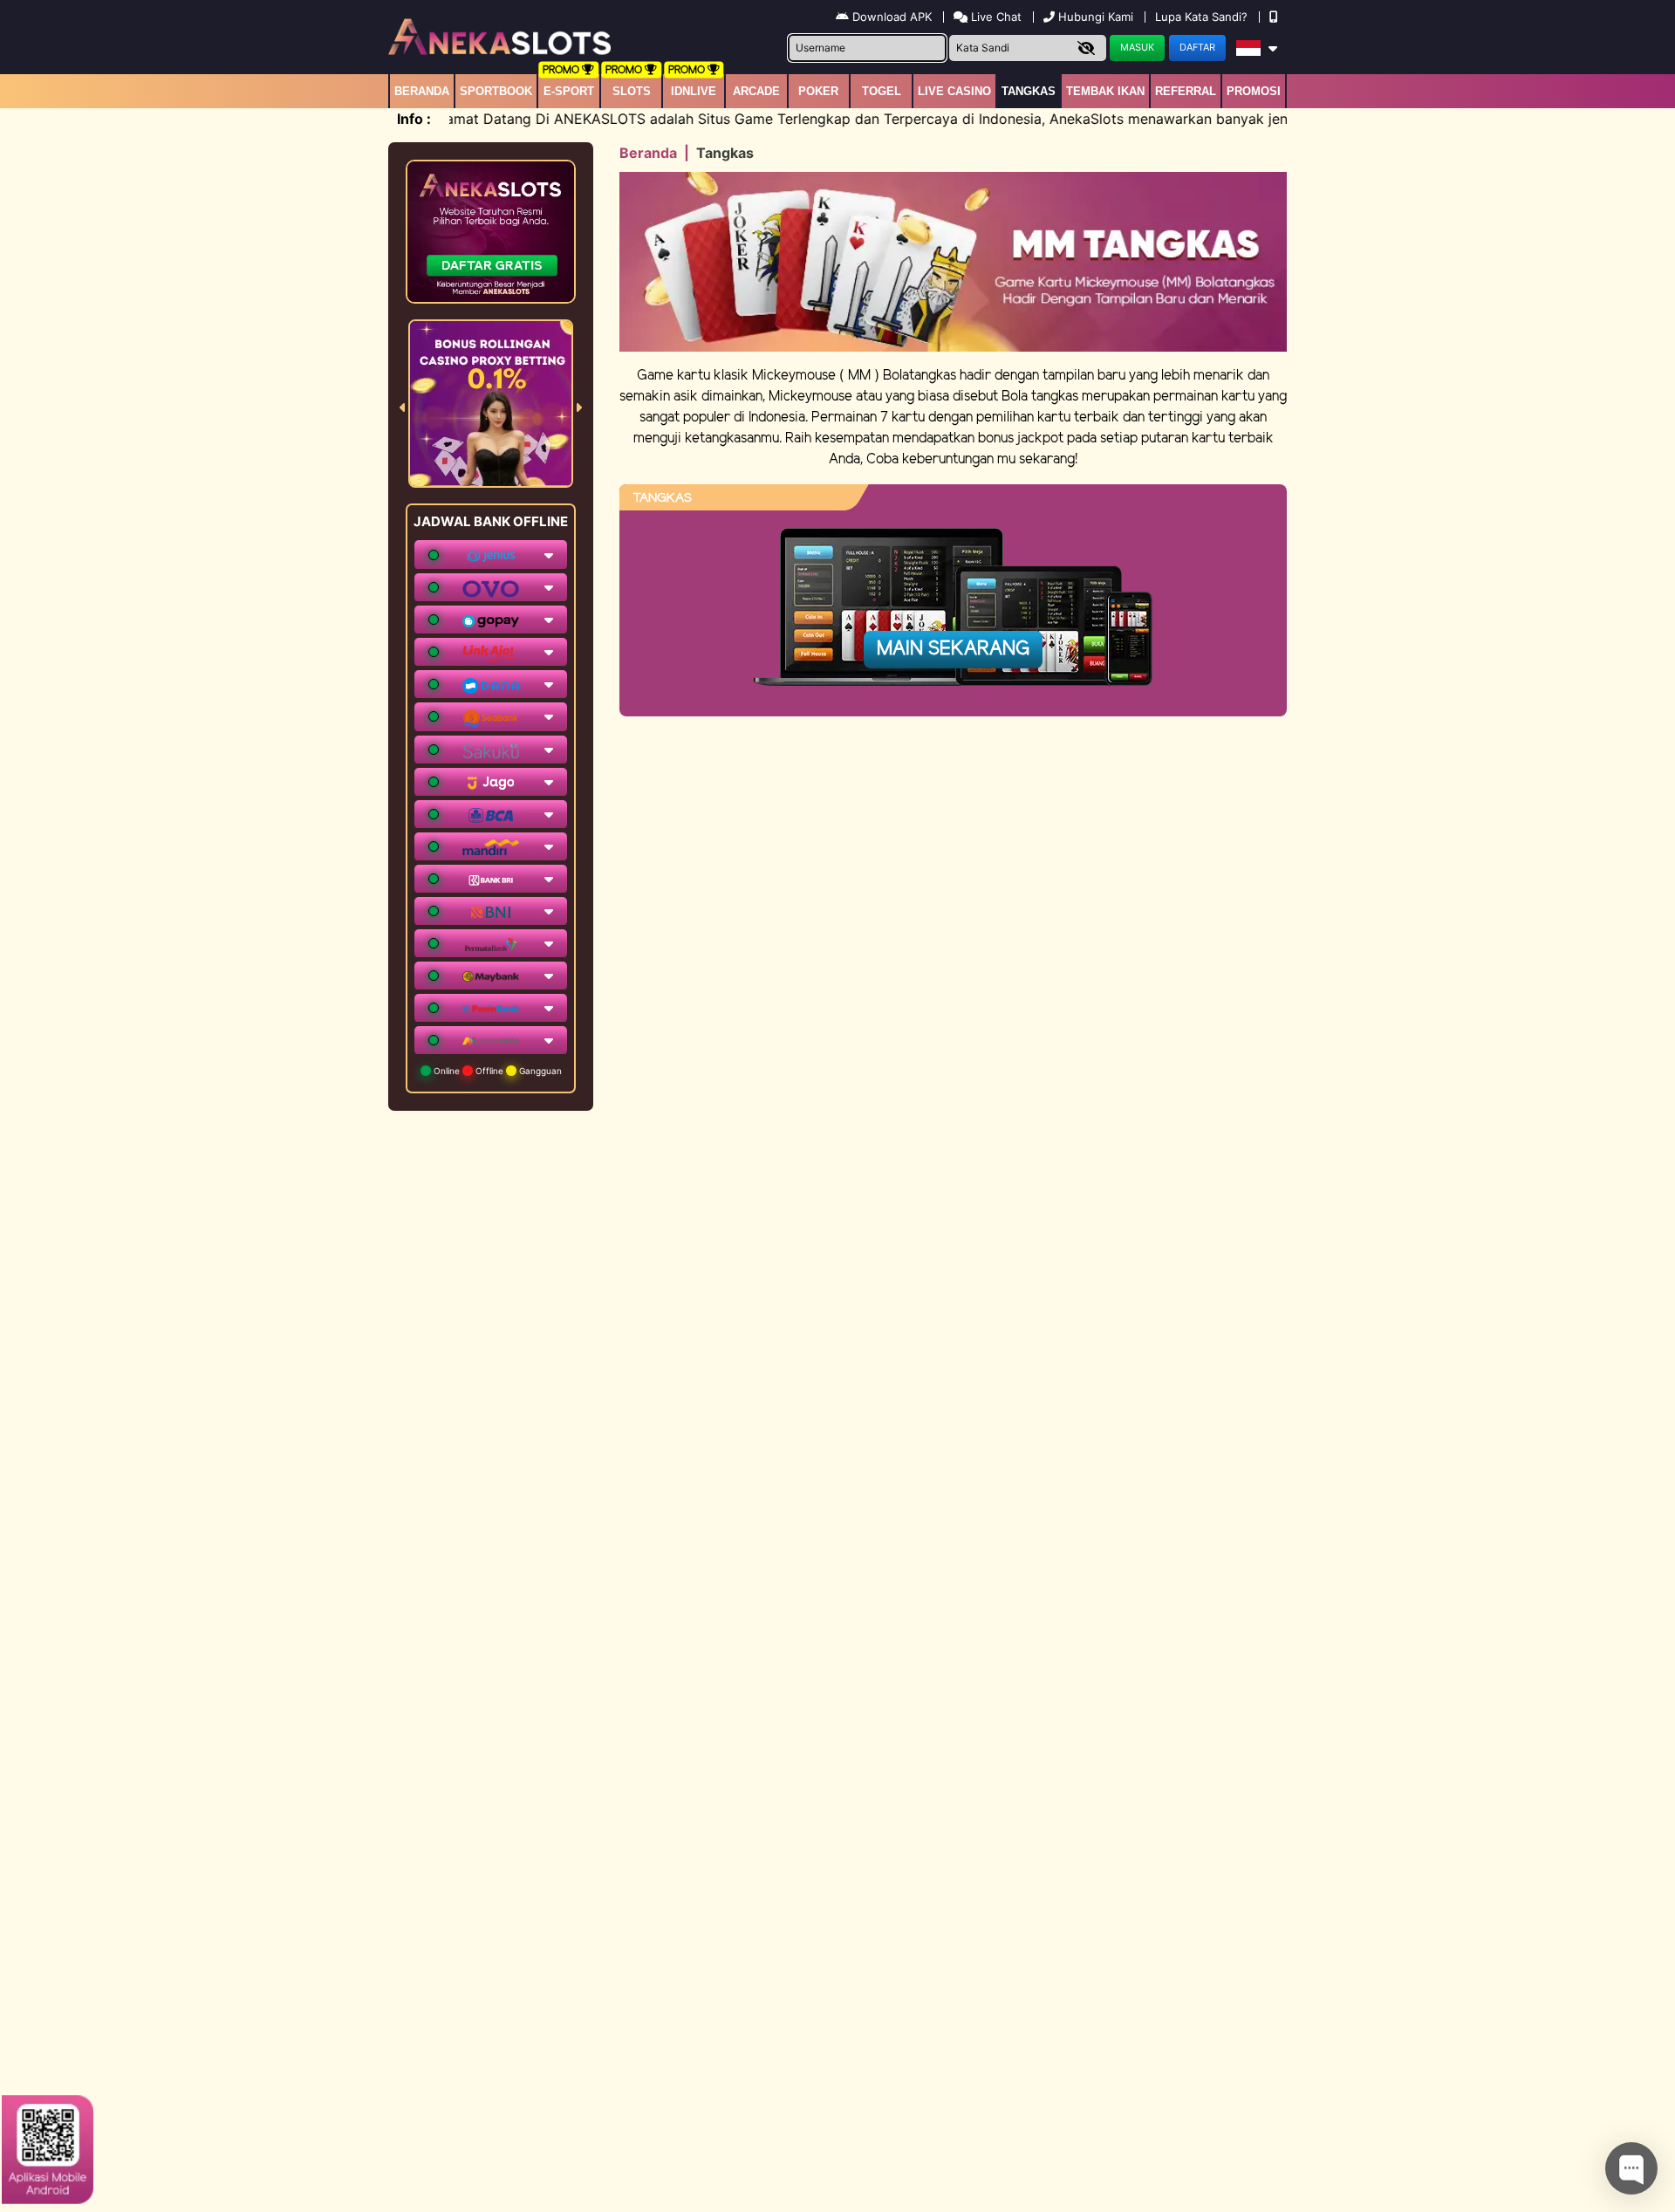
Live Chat (995, 17)
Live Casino (954, 91)
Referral (1186, 91)
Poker (818, 91)
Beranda (422, 91)
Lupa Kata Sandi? (1203, 17)
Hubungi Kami (1096, 17)
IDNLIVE (694, 91)
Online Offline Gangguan (496, 1071)
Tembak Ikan (1105, 91)
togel (882, 91)
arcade (756, 91)
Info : (414, 119)
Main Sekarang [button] (953, 649)
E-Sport (569, 91)
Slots (632, 91)
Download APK (892, 17)
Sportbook (496, 91)
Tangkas (1029, 91)
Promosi (1254, 91)
